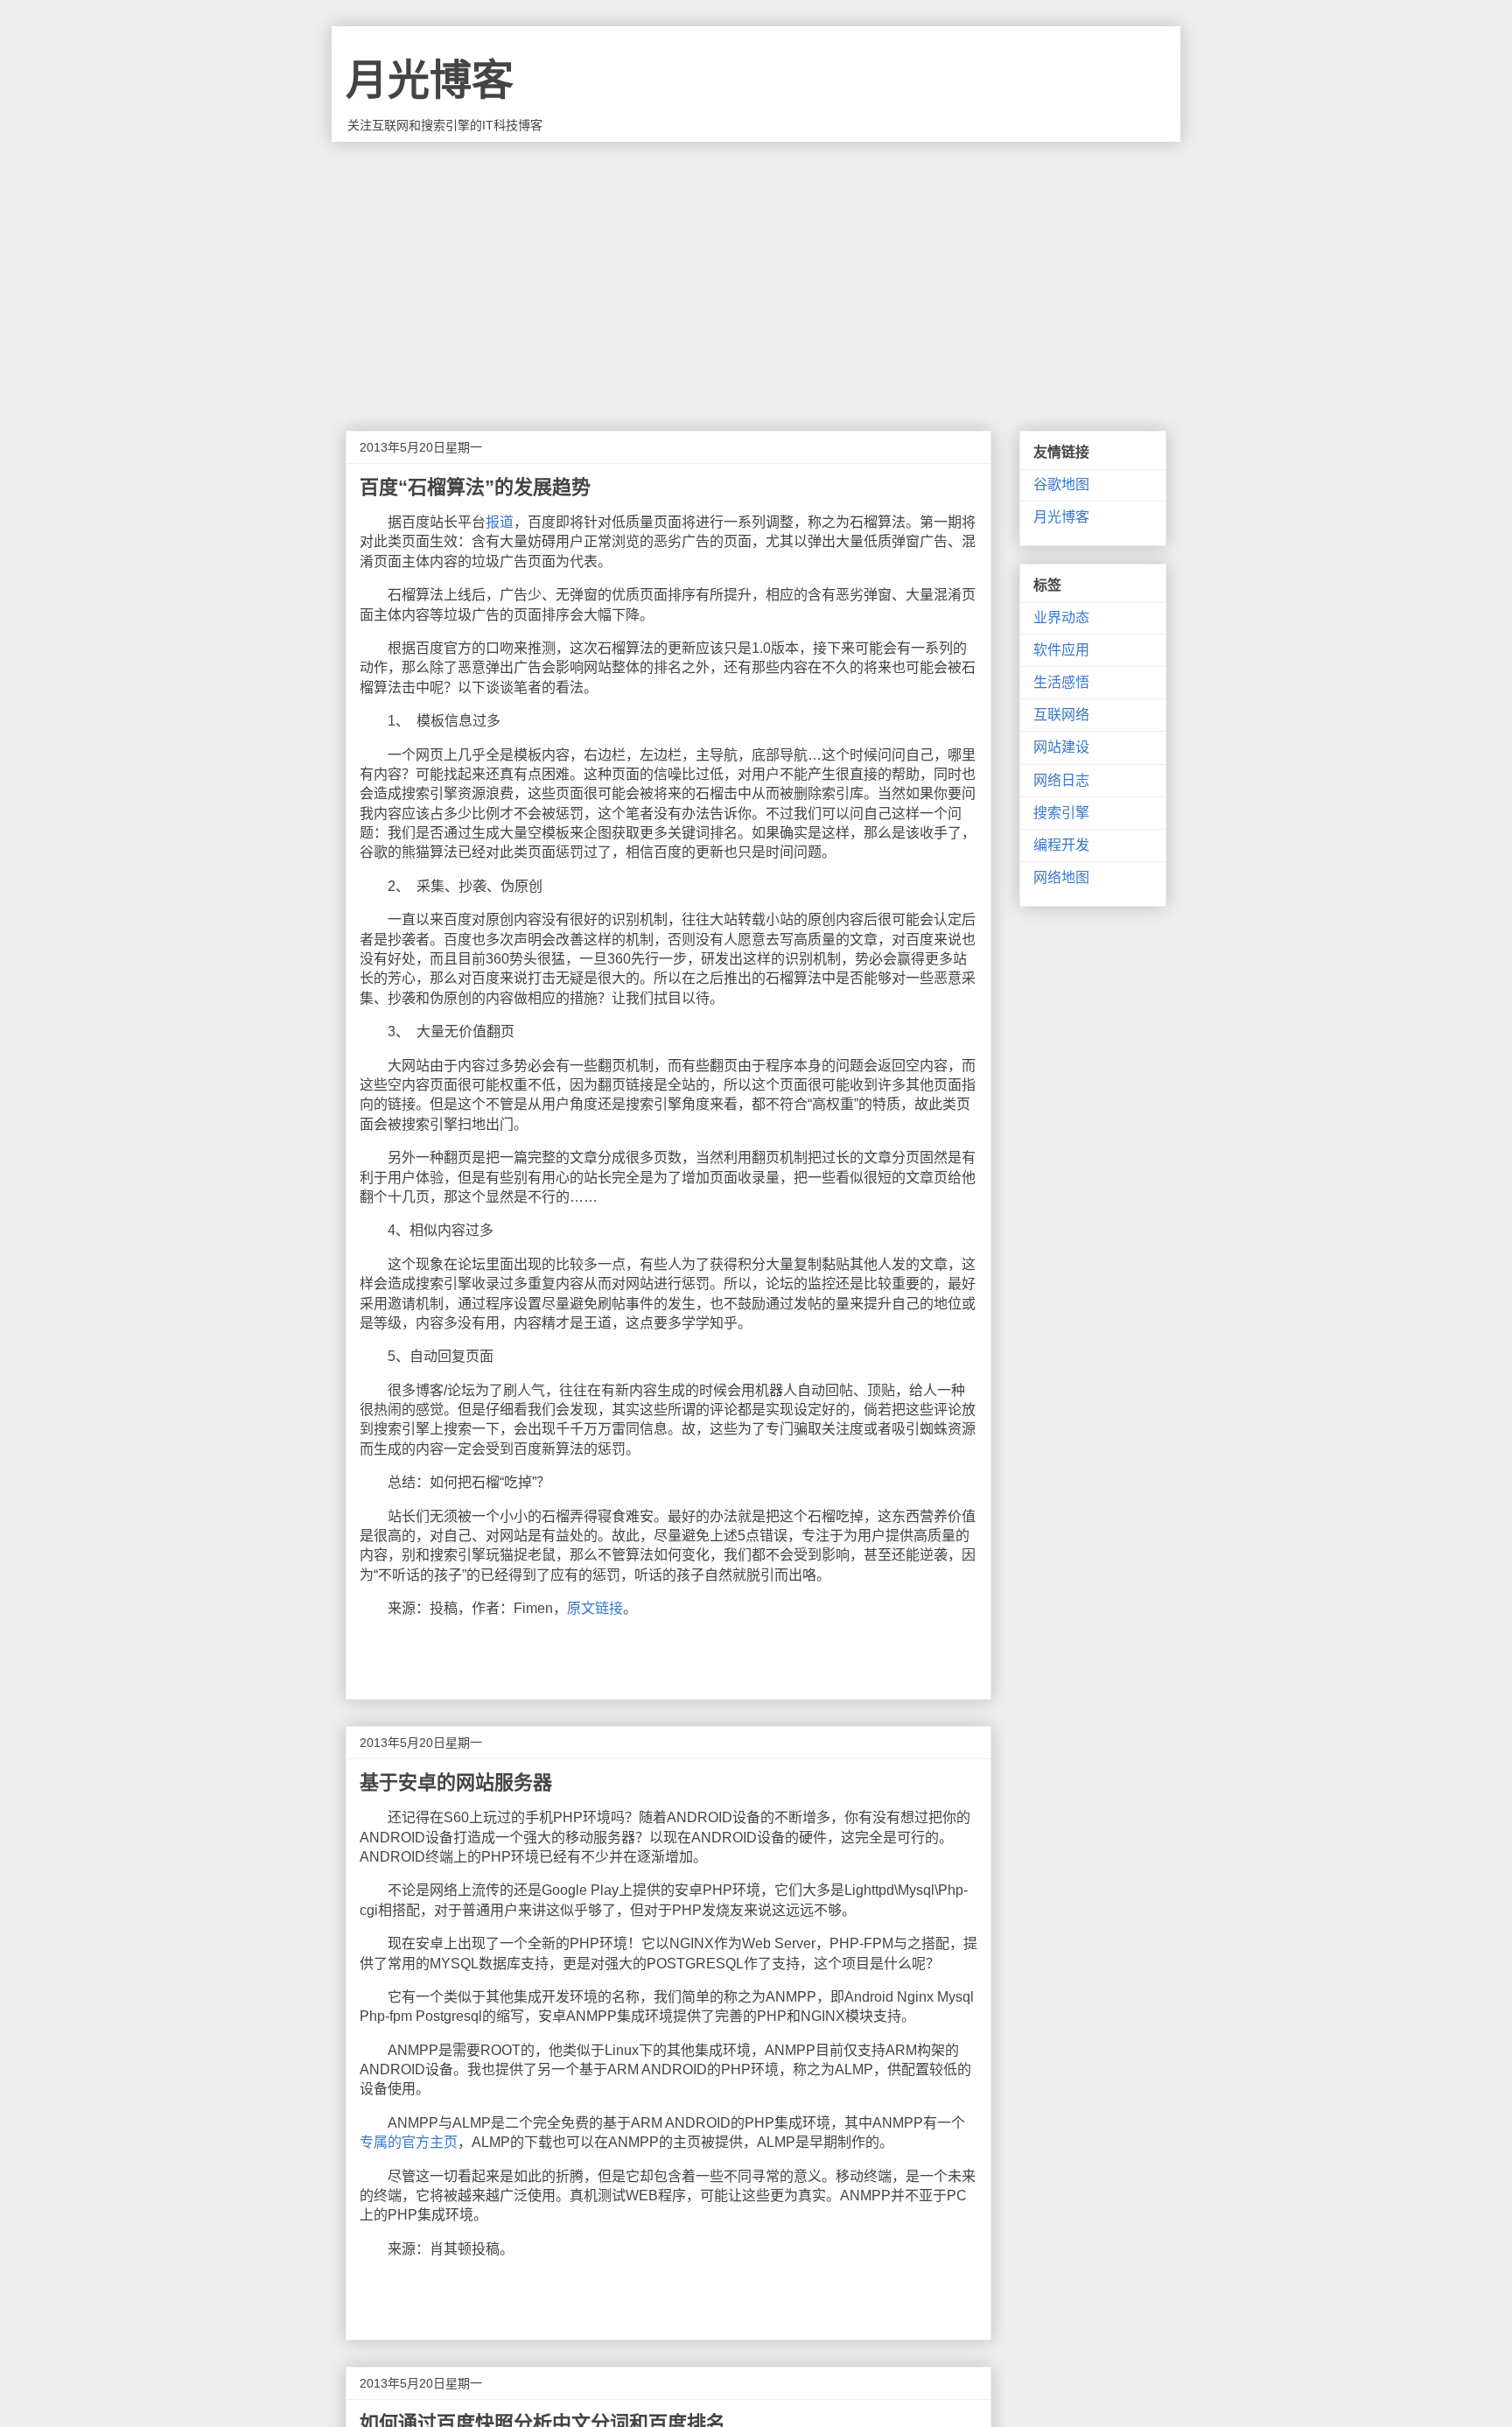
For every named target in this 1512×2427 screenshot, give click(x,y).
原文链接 (595, 1608)
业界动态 (1061, 617)
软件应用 (1061, 650)
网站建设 (1061, 747)
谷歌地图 (1061, 484)
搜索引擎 (1061, 813)
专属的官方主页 (409, 2142)
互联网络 (1061, 715)
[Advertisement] (756, 273)
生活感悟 (1061, 682)
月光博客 (430, 80)
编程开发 (1061, 845)
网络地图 (1061, 877)
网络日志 (1061, 780)
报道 (500, 522)
